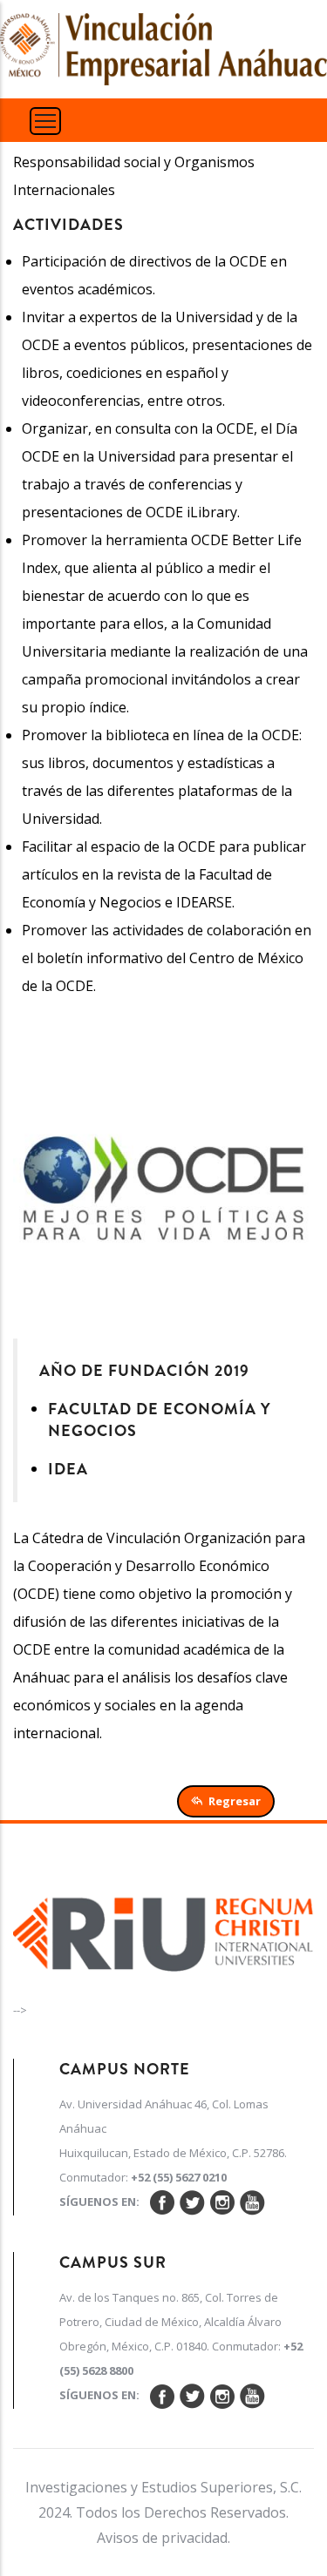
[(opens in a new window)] (163, 1929)
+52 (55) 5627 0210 (179, 2177)
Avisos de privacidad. (163, 2538)
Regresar (235, 1801)
